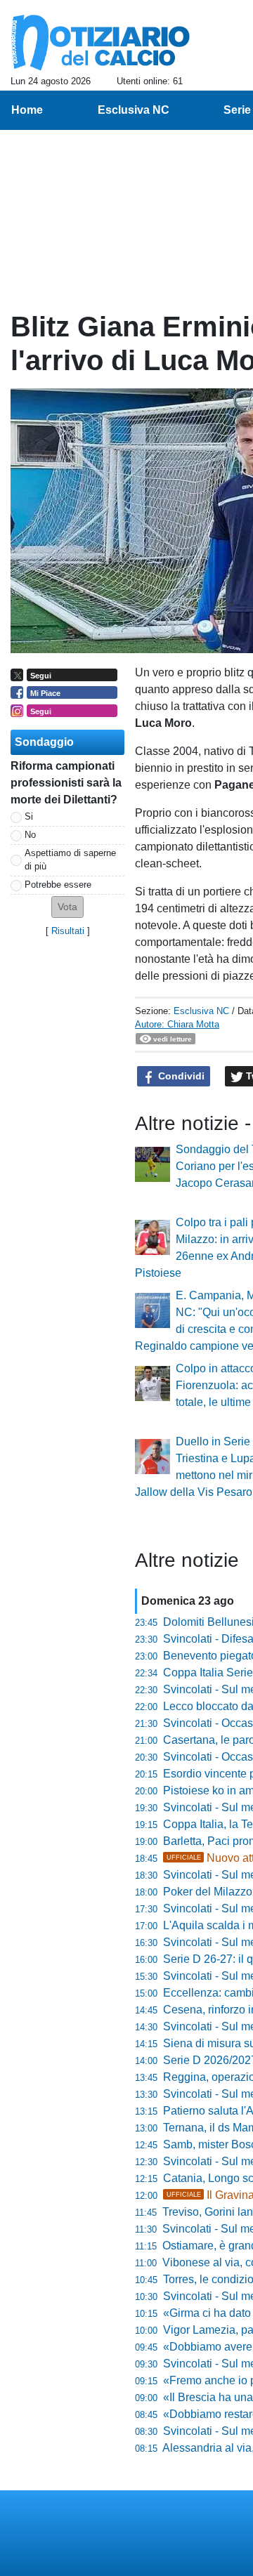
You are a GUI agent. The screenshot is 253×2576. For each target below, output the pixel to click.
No (30, 835)
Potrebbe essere (58, 885)
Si (29, 816)
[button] (67, 907)
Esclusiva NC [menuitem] (134, 110)
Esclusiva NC (201, 1011)
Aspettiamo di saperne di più (70, 860)
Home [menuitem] (27, 110)
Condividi (180, 1076)
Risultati (68, 931)
